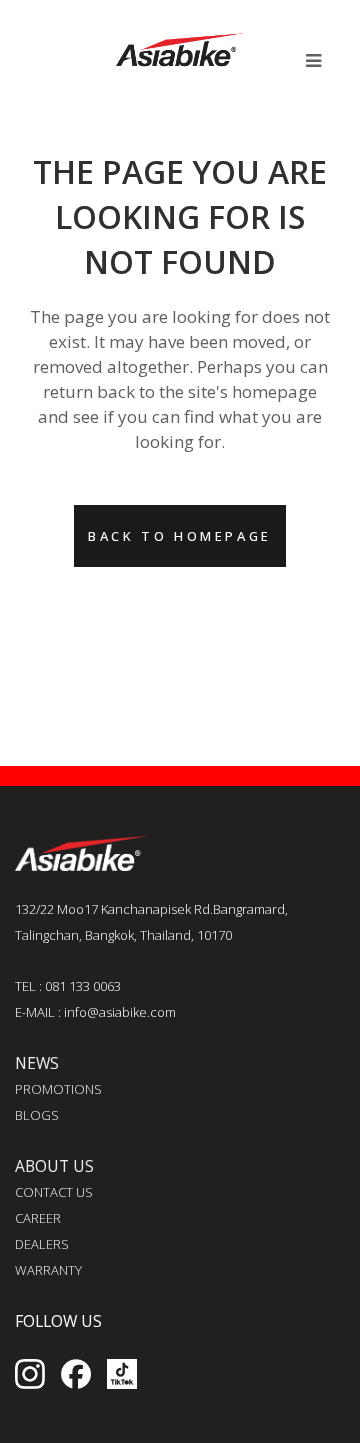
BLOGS (37, 1115)
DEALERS (42, 1244)
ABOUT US (54, 1166)
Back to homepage (180, 536)
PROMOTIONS (58, 1089)
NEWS (37, 1063)
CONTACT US (54, 1192)
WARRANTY (48, 1270)
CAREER (38, 1218)
